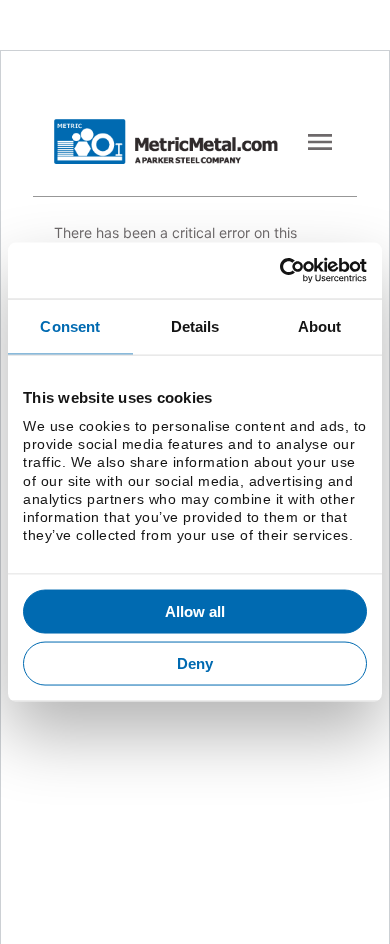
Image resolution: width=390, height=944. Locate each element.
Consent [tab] (70, 325)
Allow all (195, 611)
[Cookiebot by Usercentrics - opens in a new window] (280, 271)
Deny (195, 662)
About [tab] (320, 325)
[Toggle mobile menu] (320, 142)
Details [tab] (195, 325)
